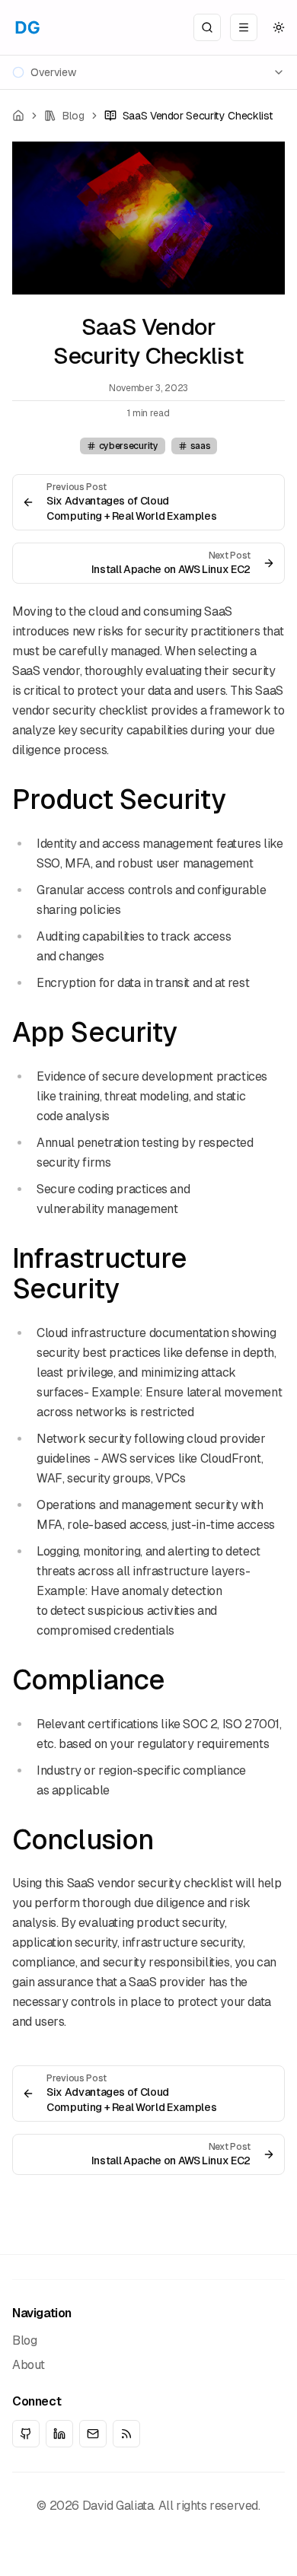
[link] (189, 116)
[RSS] (126, 2434)
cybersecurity (129, 446)
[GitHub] (26, 2434)
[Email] (93, 2434)
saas (201, 446)
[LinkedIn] (59, 2434)
